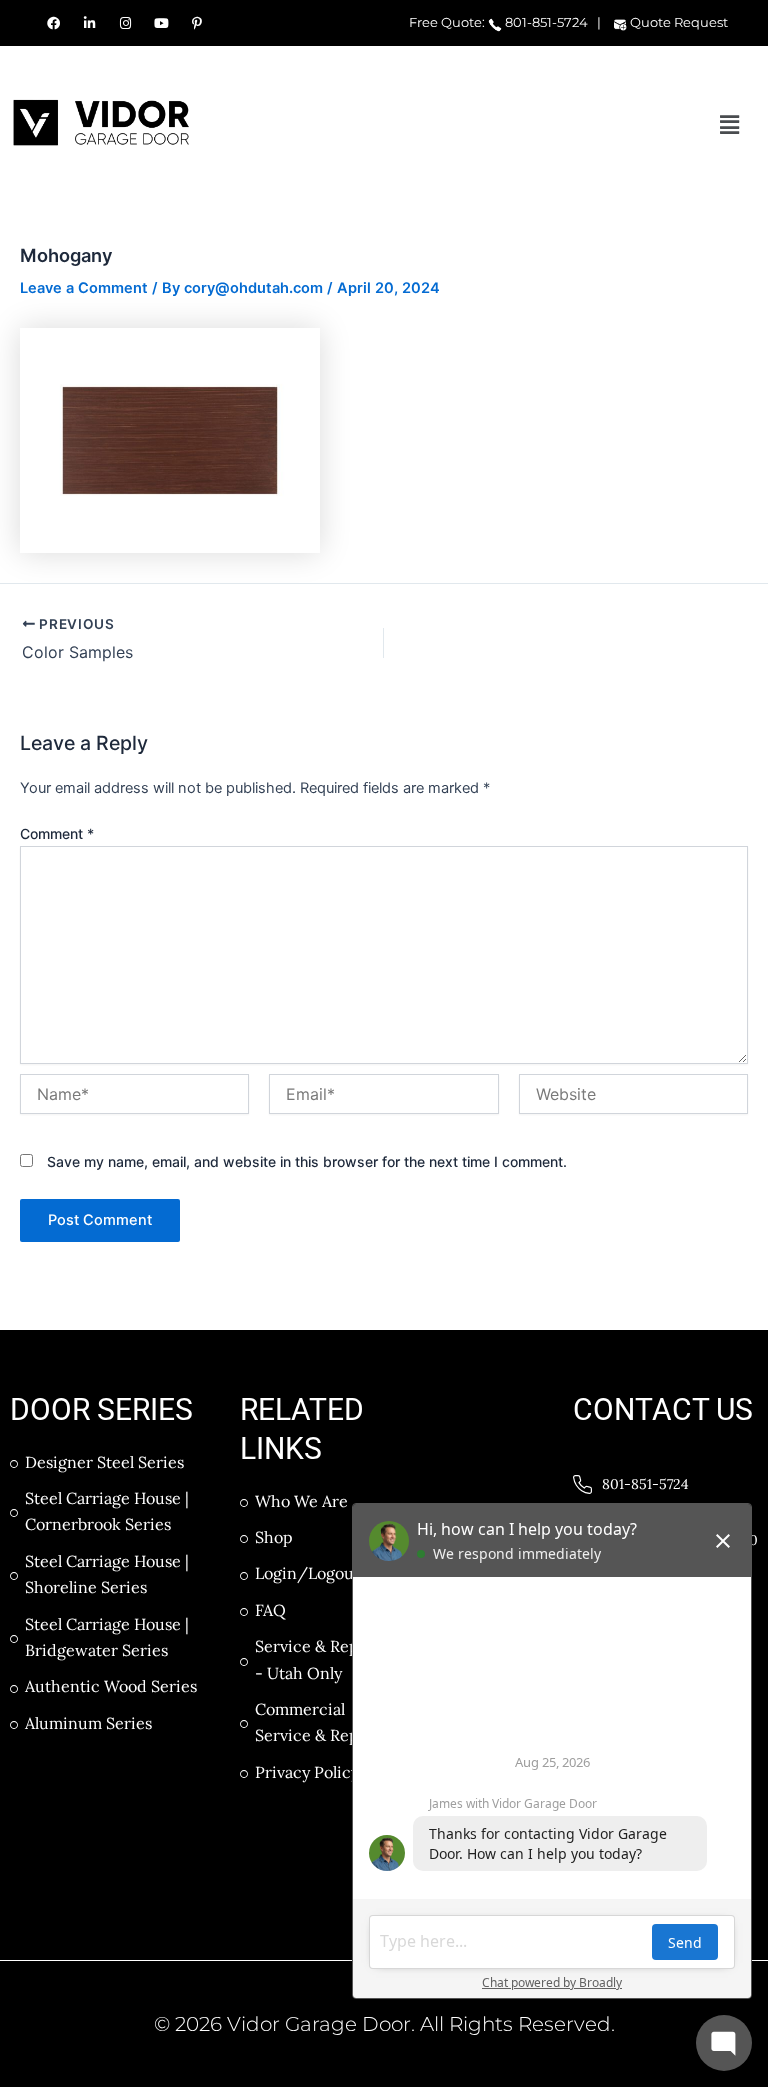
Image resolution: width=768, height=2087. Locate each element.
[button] (730, 124)
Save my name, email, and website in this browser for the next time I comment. (307, 1161)
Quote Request (677, 22)
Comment (57, 833)
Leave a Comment (84, 288)
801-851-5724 (545, 22)
